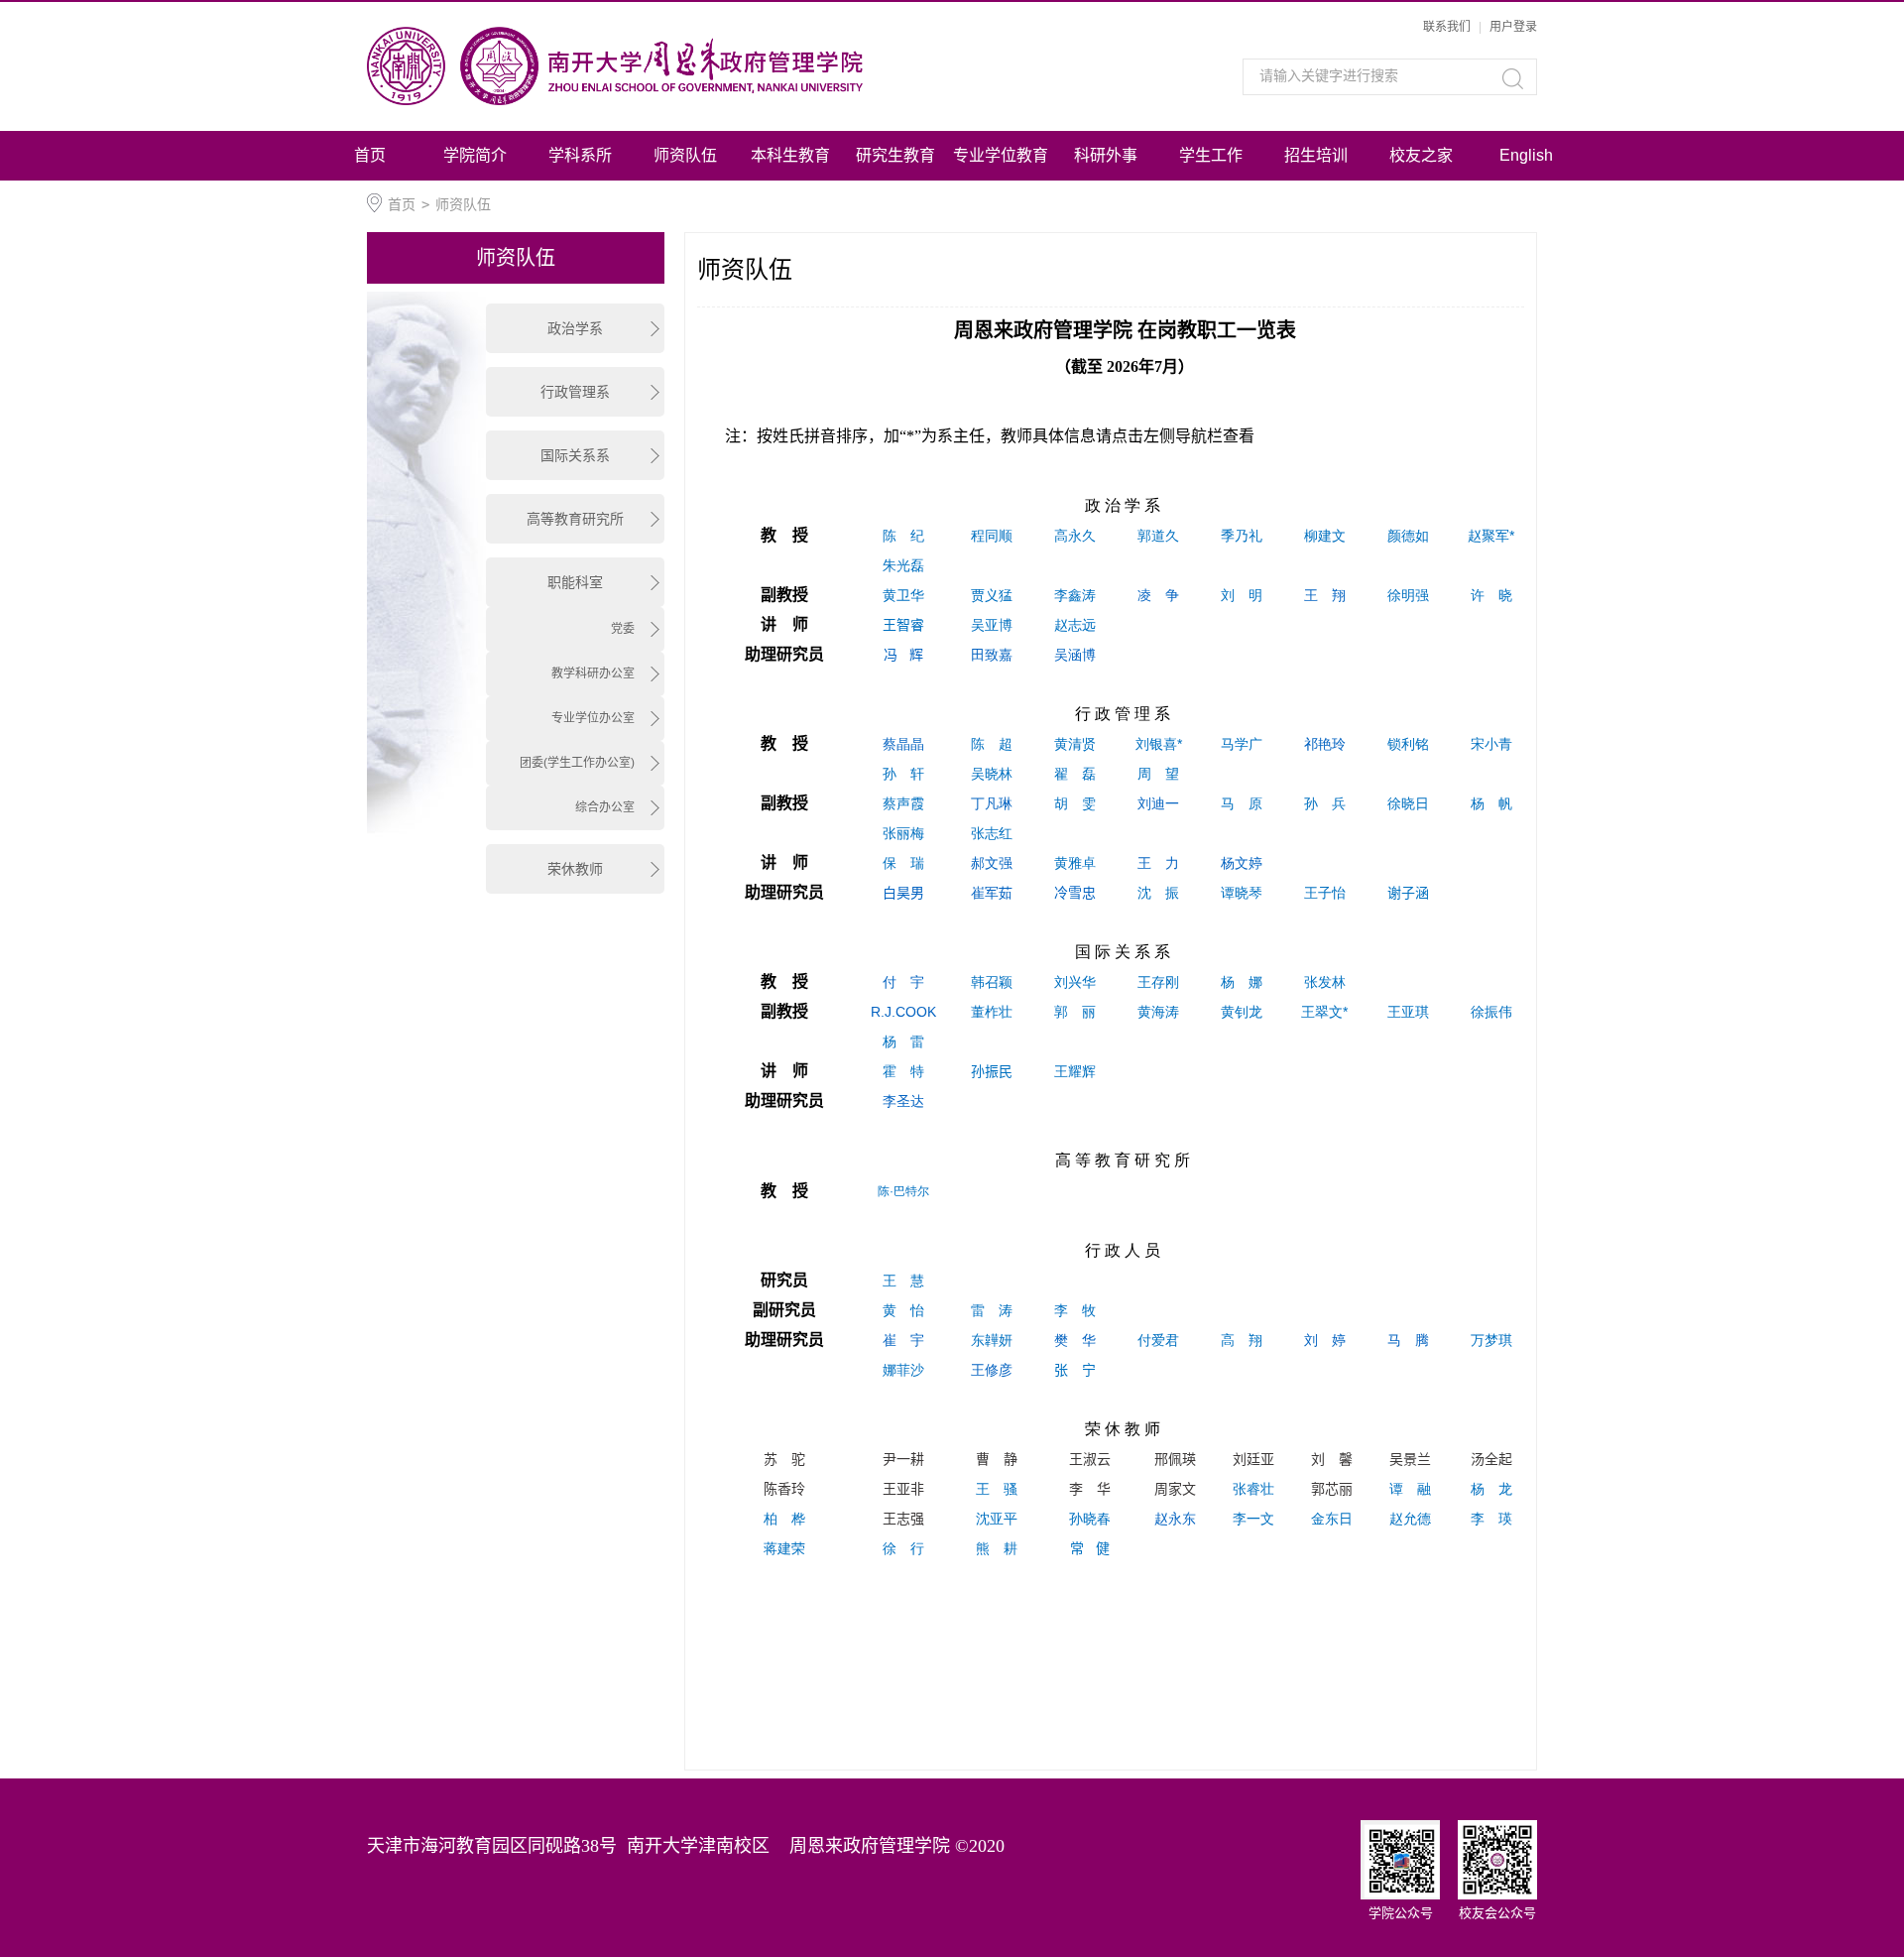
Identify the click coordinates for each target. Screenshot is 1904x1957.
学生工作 (1211, 155)
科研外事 (1106, 155)
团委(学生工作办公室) (577, 763)
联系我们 (1447, 27)
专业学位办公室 (593, 718)
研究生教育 (895, 155)
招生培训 (1316, 155)
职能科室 (575, 582)
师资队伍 (685, 155)
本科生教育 (790, 155)
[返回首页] (672, 66)
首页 (370, 155)
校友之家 (1421, 155)
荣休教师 (575, 869)
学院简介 (475, 155)
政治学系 (575, 328)
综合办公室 (605, 807)
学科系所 (580, 155)
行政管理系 (575, 392)
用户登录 (1513, 27)
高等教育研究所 (575, 519)
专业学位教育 (1001, 155)
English (1526, 155)
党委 (623, 629)
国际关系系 (575, 455)
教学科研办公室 (593, 673)
